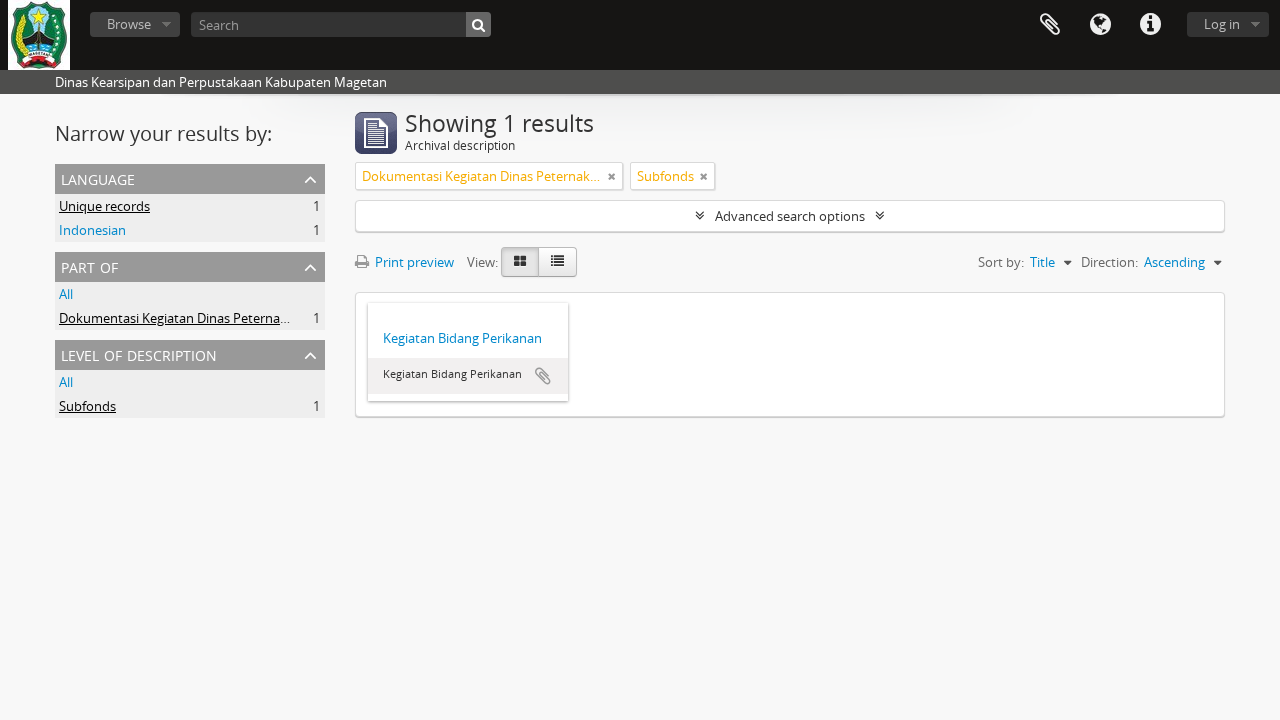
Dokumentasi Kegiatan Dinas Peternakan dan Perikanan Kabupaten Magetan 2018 (303, 318)
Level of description (139, 353)
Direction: (1109, 262)
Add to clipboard (543, 376)
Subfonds (87, 406)
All (66, 294)
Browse (129, 24)
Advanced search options (790, 216)
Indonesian (92, 230)
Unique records (104, 206)
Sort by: (1001, 262)
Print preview (413, 262)
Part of (89, 265)
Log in (1222, 24)
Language (1100, 25)
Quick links (1150, 25)
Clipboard (1050, 25)
